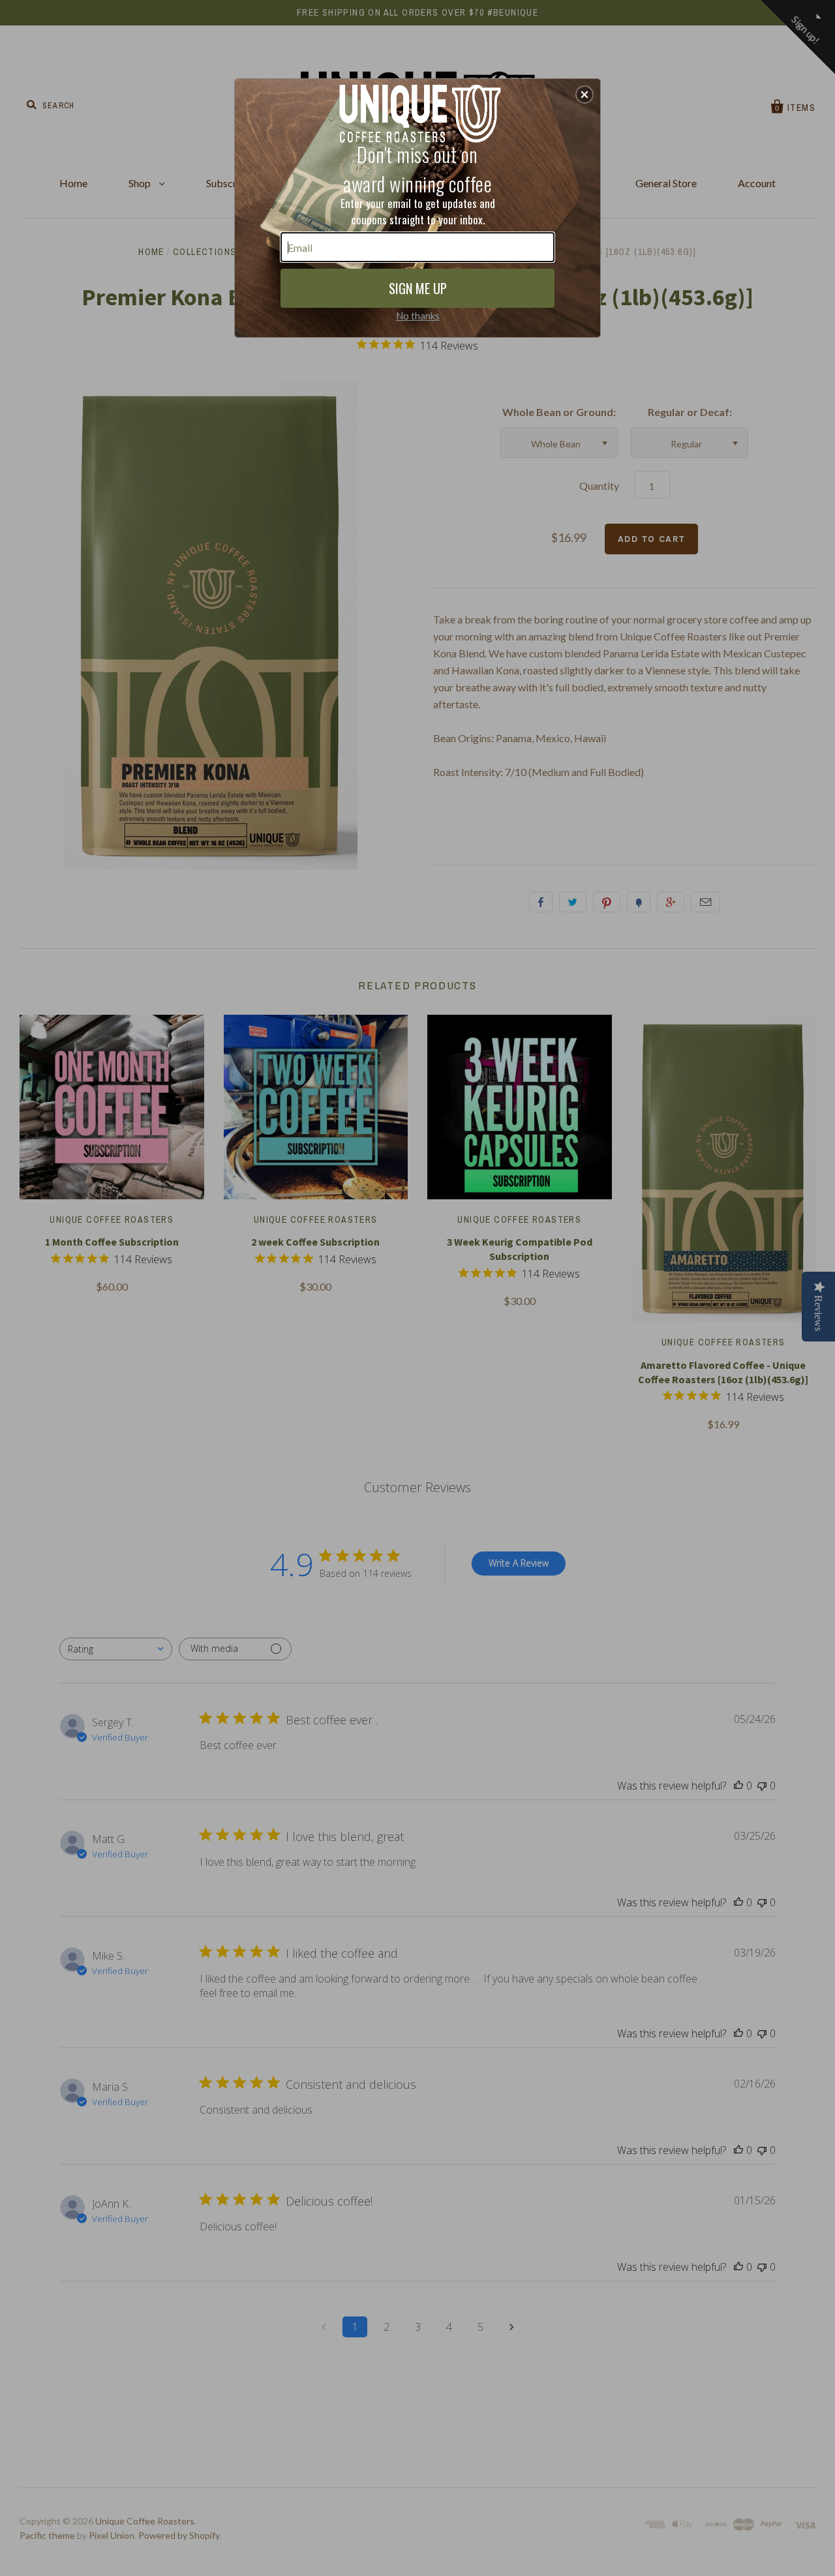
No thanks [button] (418, 316)
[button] (584, 95)
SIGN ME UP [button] (418, 288)
